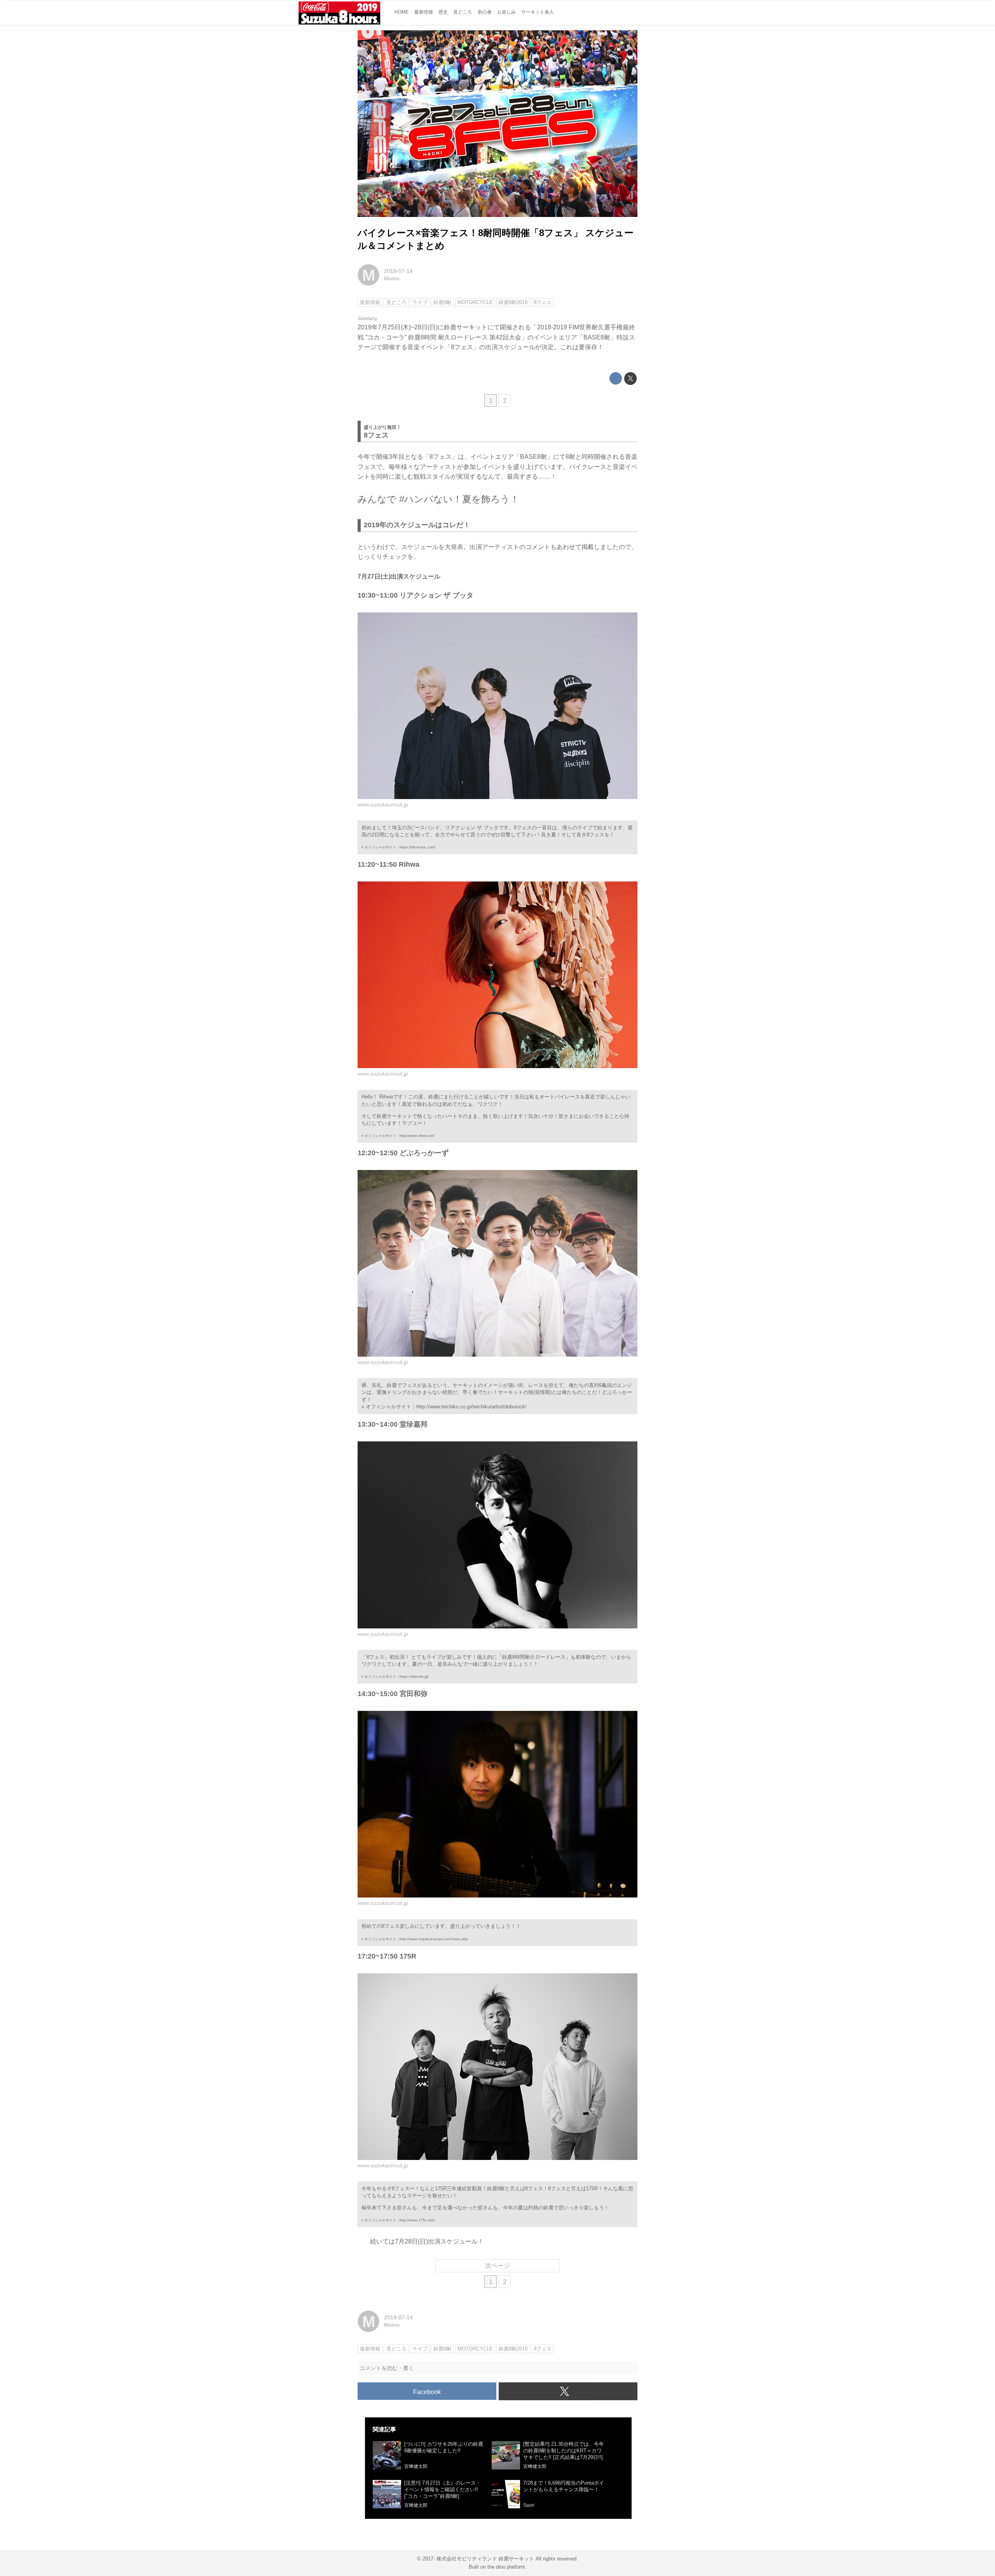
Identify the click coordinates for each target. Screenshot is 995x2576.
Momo (392, 278)
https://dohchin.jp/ (414, 1677)
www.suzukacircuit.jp (383, 804)
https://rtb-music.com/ (418, 847)
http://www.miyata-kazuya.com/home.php (434, 1939)
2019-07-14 (398, 271)
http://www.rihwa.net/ (417, 1136)
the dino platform (506, 2567)
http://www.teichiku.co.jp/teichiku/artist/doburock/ (471, 1407)
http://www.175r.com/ (417, 2220)
